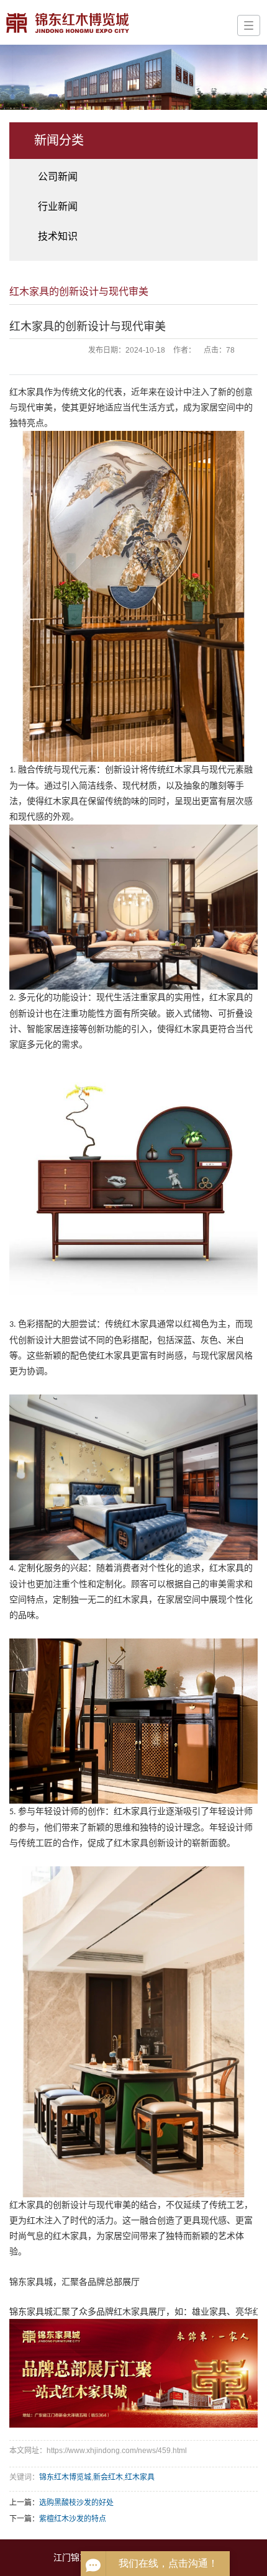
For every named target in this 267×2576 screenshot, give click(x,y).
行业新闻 (58, 206)
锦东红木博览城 (65, 2477)
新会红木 (108, 2477)
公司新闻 (58, 177)
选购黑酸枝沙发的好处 (76, 2503)
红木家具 (140, 2477)
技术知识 (58, 236)
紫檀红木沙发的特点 (73, 2519)
